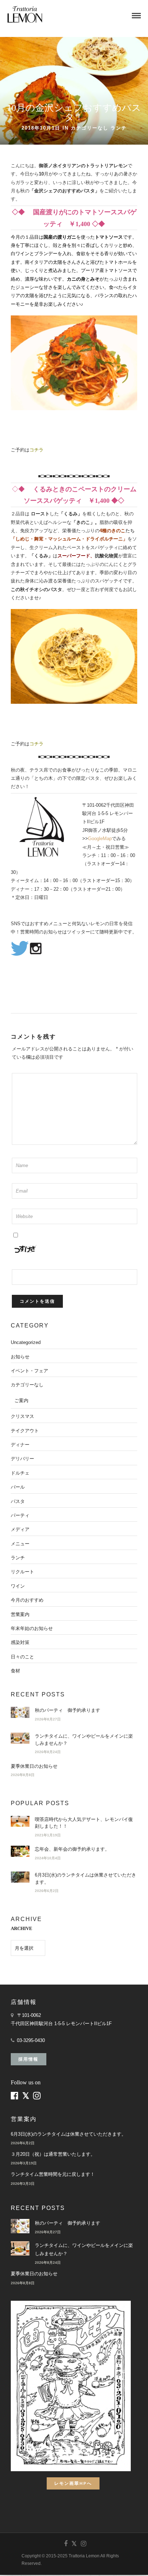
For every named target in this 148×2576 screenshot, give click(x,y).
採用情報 (28, 2059)
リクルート (22, 1572)
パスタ (18, 1501)
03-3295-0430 (31, 2040)
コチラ (36, 450)
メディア (20, 1529)
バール (18, 1487)
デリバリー (22, 1459)
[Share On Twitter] (21, 2561)
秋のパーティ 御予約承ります (68, 1710)
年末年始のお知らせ (32, 1628)
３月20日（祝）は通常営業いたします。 (53, 2154)
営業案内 (20, 1614)
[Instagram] (83, 2544)
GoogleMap (100, 839)
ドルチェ (20, 1473)
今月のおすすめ (27, 1600)
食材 (15, 1671)
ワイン (18, 1586)
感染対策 (20, 1642)
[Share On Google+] (44, 2561)
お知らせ (20, 1357)
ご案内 (21, 1401)
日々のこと (22, 1657)
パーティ (20, 1515)
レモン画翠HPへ (73, 2483)
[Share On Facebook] (11, 2561)
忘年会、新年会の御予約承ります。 (72, 1849)
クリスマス (22, 1416)
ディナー (20, 1445)
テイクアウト (25, 1431)
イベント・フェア (29, 1371)
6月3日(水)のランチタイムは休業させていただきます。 (68, 2134)
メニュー (20, 1544)
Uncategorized (26, 1342)
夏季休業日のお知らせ (34, 1766)
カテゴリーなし (90, 128)
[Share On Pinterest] (32, 2561)
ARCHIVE (22, 1928)
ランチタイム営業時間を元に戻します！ (53, 2174)
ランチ (119, 128)
